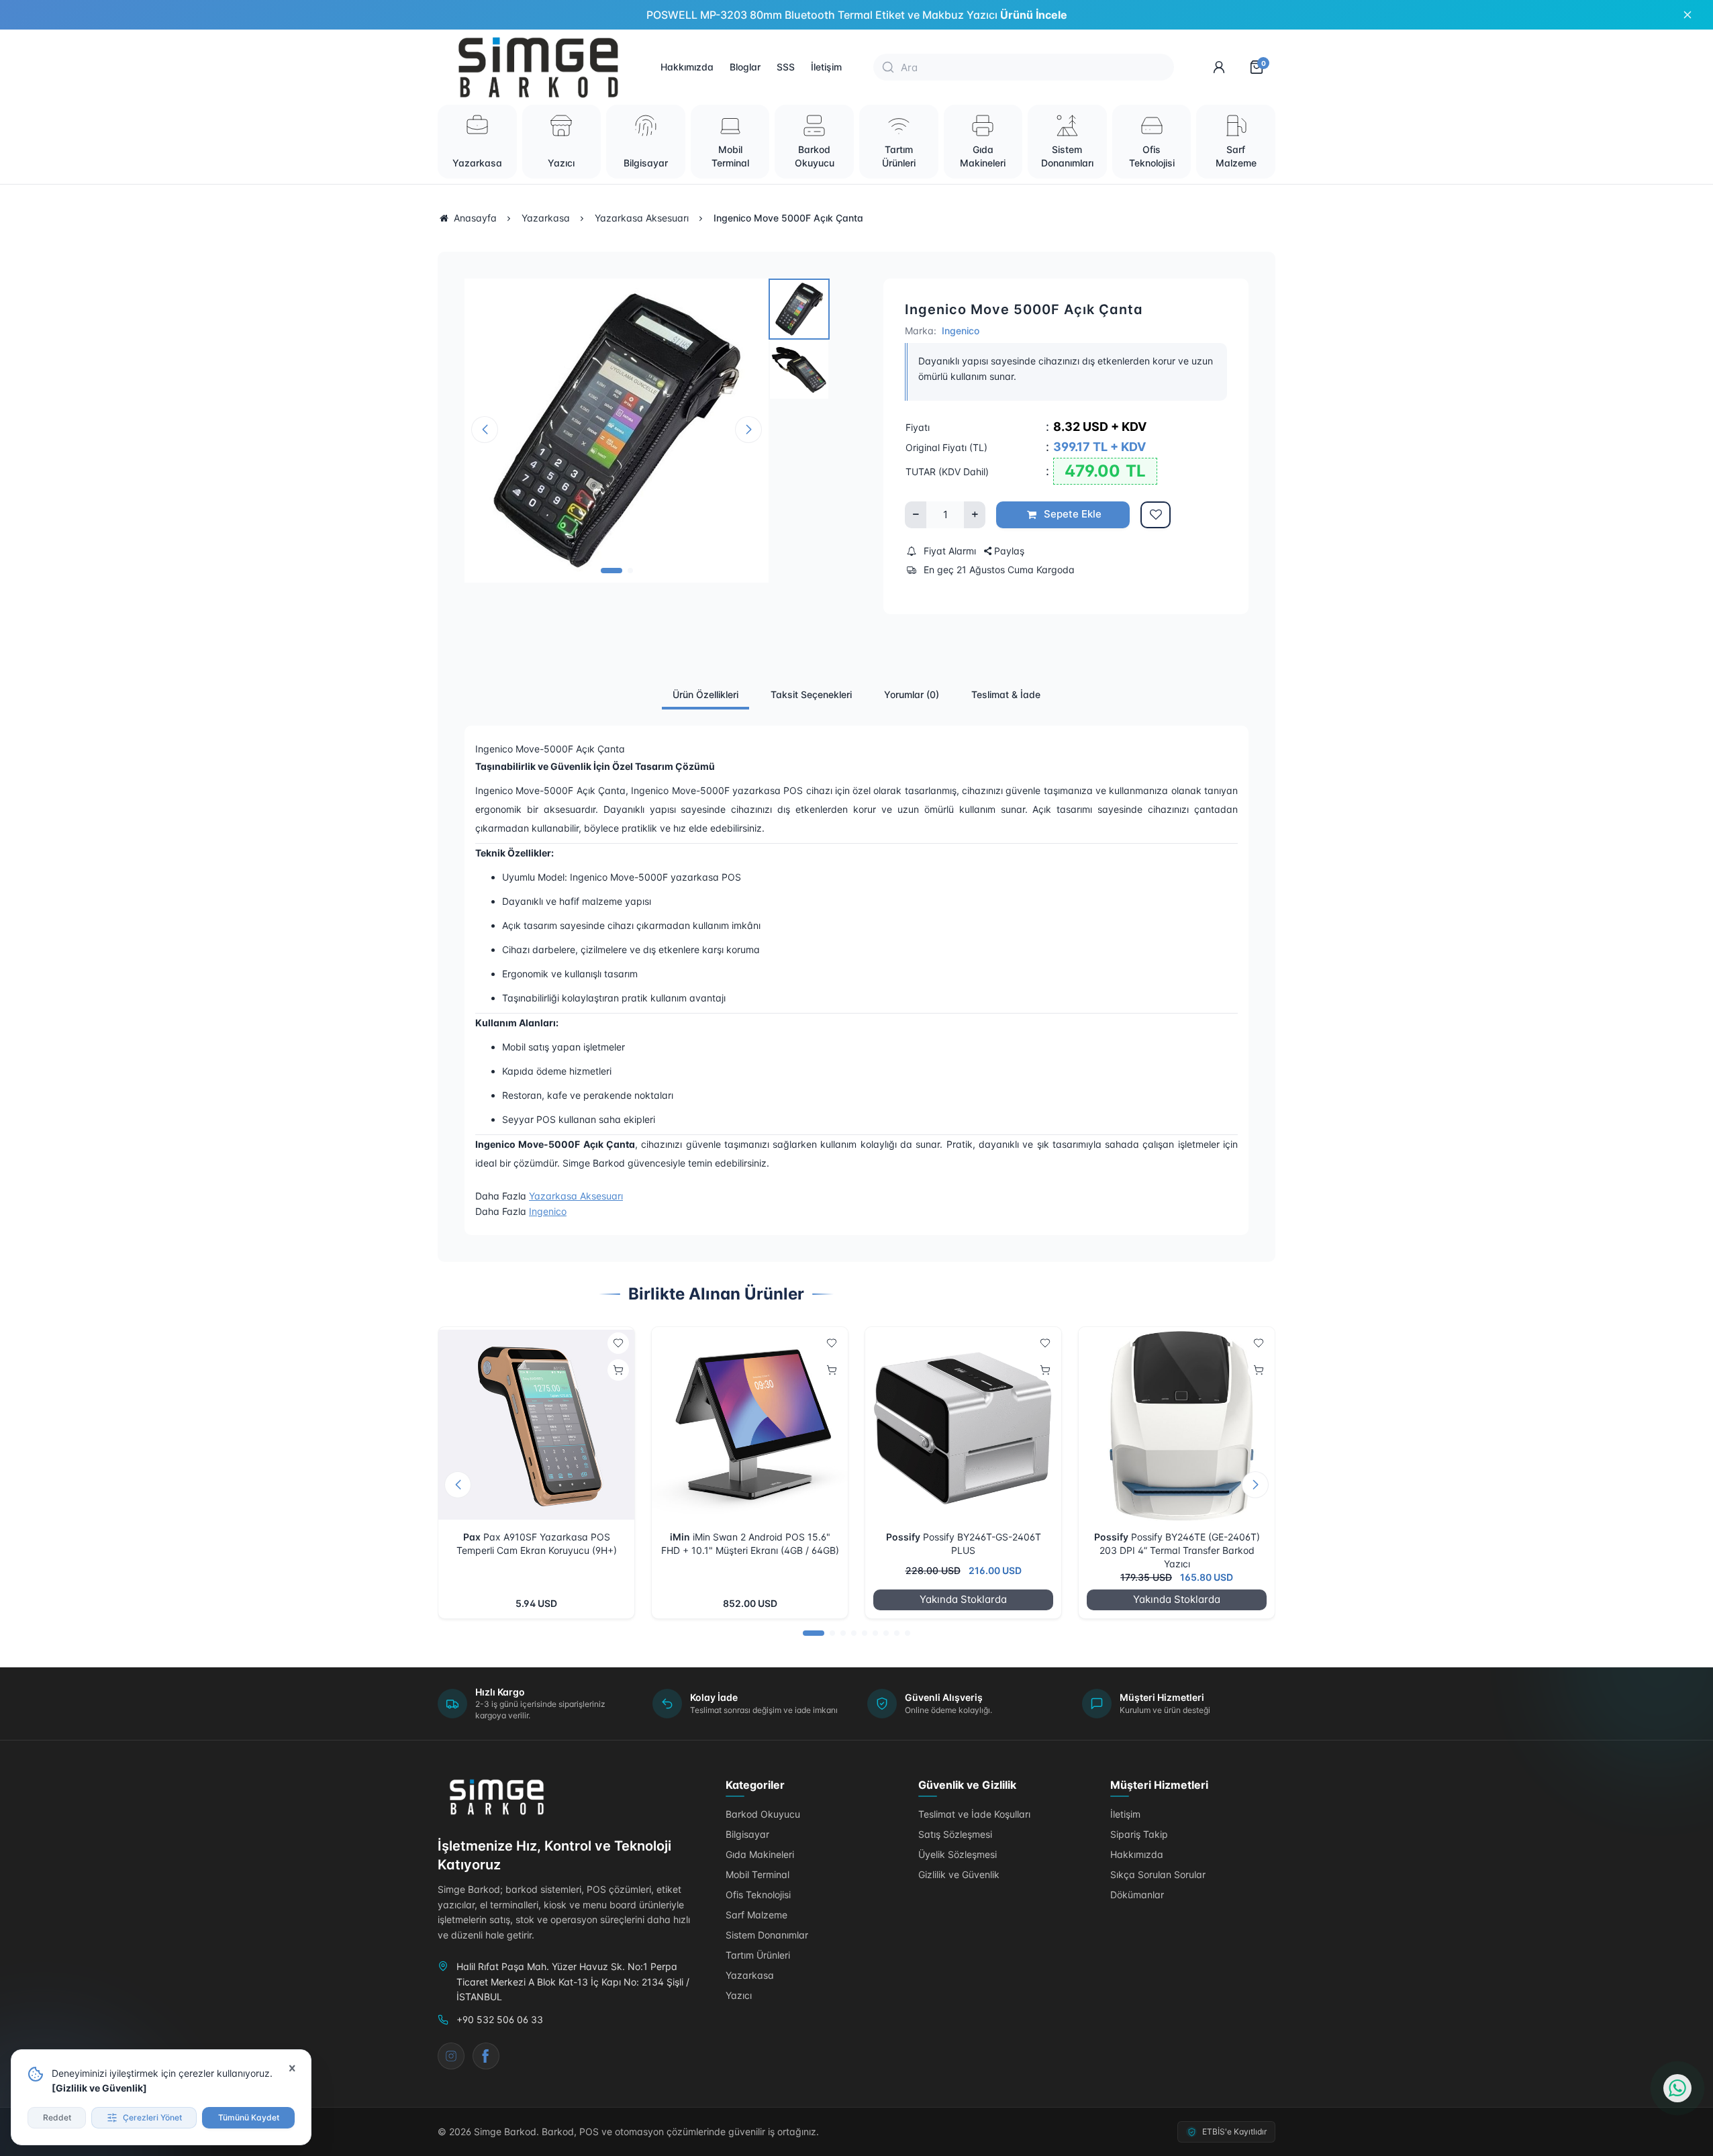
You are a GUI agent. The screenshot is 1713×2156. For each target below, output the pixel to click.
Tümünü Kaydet (249, 2117)
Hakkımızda (687, 67)
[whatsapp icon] (1677, 2088)
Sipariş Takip (1139, 1834)
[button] (611, 571)
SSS (786, 67)
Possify (903, 1537)
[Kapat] (292, 2069)
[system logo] (541, 67)
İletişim (826, 67)
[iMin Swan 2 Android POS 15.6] (750, 1425)
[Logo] (498, 1797)
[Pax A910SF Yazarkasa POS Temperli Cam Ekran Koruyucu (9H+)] (536, 1425)
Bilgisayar (747, 1834)
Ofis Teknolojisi (758, 1895)
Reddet (57, 2117)
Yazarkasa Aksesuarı (576, 1196)
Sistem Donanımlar (767, 1935)
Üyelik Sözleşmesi (958, 1854)
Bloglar (745, 67)
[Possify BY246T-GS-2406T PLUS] (963, 1425)
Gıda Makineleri (760, 1854)
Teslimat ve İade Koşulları (974, 1814)
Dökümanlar (1137, 1895)
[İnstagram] (451, 2056)
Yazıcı (739, 1995)
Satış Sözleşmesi (955, 1834)
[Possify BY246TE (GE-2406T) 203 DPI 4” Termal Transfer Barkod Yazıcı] (1177, 1425)
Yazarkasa (750, 1975)
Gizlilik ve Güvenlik (99, 2088)
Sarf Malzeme (756, 1915)
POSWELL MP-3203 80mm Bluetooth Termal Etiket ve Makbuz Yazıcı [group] (857, 15)
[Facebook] (486, 2056)
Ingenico (961, 331)
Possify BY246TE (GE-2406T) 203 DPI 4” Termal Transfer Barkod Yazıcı (1180, 1550)
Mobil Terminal (757, 1874)
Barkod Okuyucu (763, 1814)
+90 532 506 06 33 (500, 2019)
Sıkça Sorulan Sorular (1158, 1874)
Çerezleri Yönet (152, 2117)
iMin (680, 1537)
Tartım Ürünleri (758, 1955)
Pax (472, 1537)
